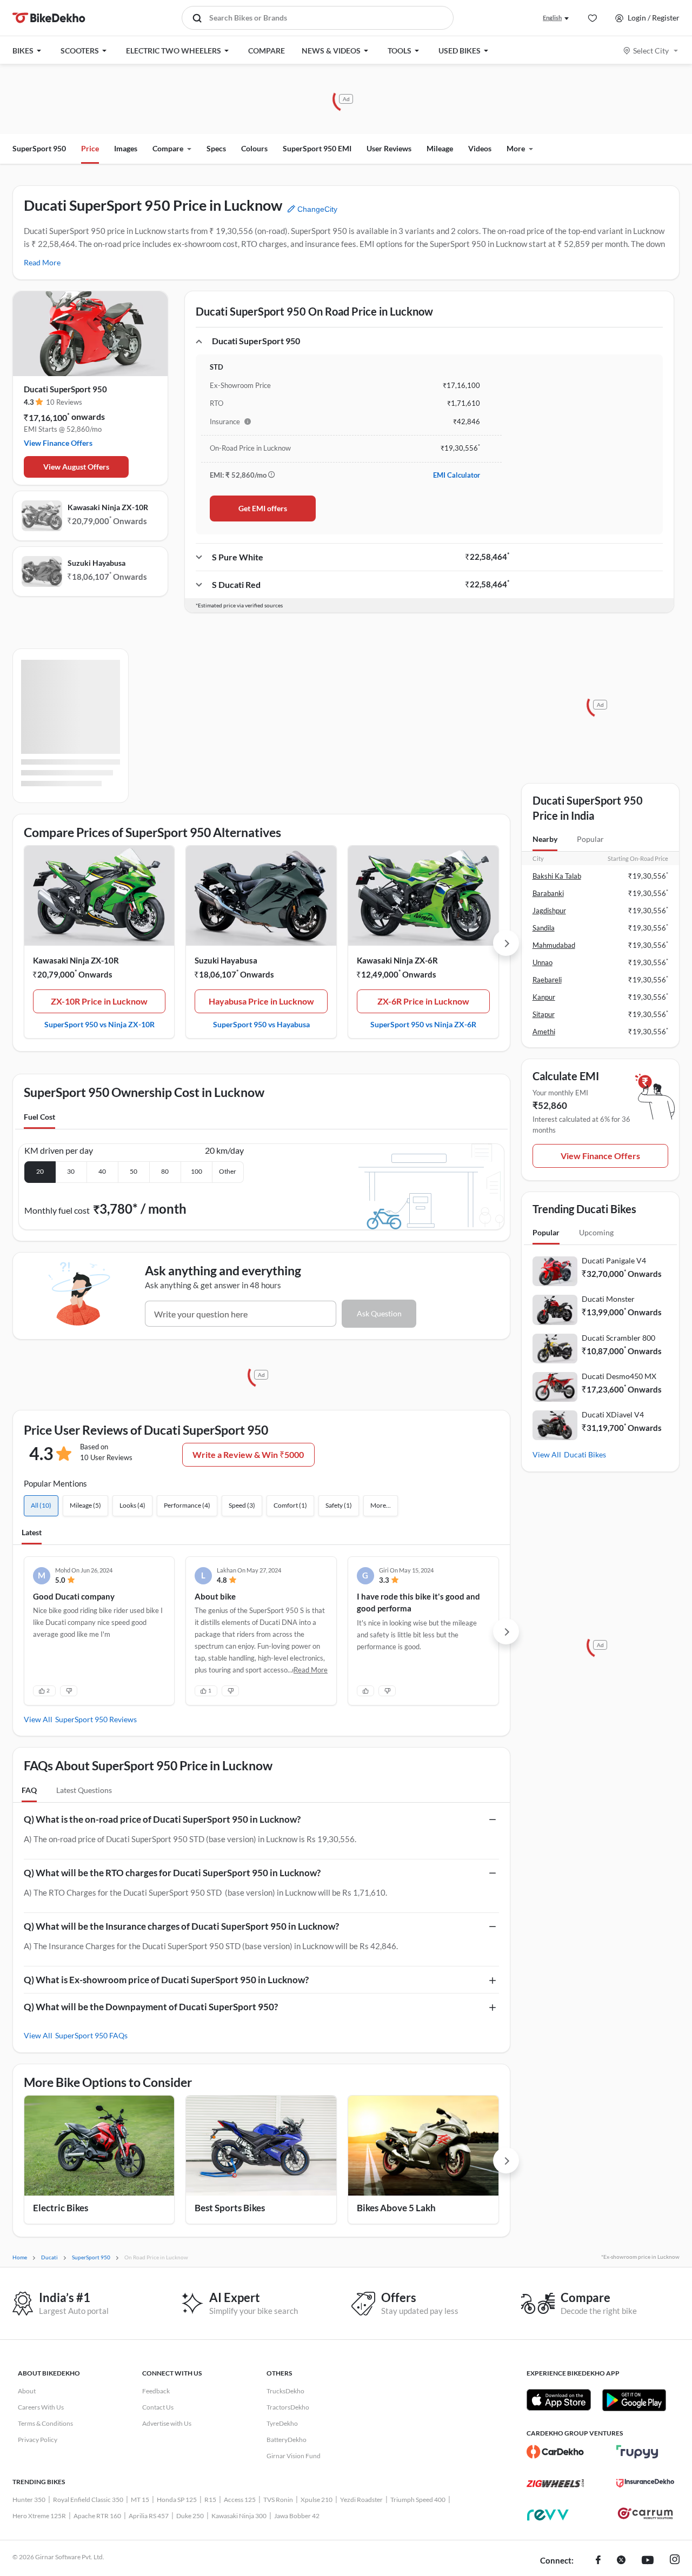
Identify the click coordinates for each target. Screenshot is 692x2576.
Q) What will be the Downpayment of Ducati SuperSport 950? (151, 2007)
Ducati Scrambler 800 (618, 1338)
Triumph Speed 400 (418, 2500)
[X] (621, 2561)
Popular (590, 839)
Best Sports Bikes (230, 2208)
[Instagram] (675, 2561)
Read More (42, 262)
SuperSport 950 (39, 148)
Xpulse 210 (317, 2500)
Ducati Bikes (585, 1454)
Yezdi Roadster (361, 2500)
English (552, 18)
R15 (210, 2500)
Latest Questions (84, 1790)
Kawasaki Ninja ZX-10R (108, 507)
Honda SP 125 (177, 2500)
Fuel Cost (39, 1117)
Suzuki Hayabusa (97, 563)
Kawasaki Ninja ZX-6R (397, 960)
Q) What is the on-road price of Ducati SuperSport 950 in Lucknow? (162, 1819)
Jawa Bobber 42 (297, 2516)
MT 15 (140, 2500)
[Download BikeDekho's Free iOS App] (559, 2400)
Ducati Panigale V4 (614, 1260)
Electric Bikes (61, 2208)
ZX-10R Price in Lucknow (99, 1001)
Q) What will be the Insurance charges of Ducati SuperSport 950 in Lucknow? (181, 1926)
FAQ (29, 1790)
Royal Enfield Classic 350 (88, 2500)
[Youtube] (648, 2561)
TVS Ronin (278, 2500)
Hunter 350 (29, 2500)
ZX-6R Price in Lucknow (423, 1001)
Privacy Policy (38, 2440)
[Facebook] (598, 2561)
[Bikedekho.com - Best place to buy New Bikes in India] (49, 18)
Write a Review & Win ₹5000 (248, 1454)
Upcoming (596, 1232)
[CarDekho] (555, 2452)
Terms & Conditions (45, 2423)
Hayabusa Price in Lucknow (261, 1001)
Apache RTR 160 (97, 2516)
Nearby (545, 839)
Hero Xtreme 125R (39, 2516)
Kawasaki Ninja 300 (239, 2516)
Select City (651, 51)
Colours (254, 148)
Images (126, 148)
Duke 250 (190, 2516)
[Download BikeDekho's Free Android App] (634, 2400)
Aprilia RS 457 (149, 2516)
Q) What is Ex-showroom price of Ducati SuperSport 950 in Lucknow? (166, 1980)
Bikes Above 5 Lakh (396, 2208)
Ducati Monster (608, 1299)
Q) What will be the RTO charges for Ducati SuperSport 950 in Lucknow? (172, 1873)
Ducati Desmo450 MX (619, 1376)
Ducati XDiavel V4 (613, 1414)
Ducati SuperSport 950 (65, 389)
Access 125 (240, 2500)
